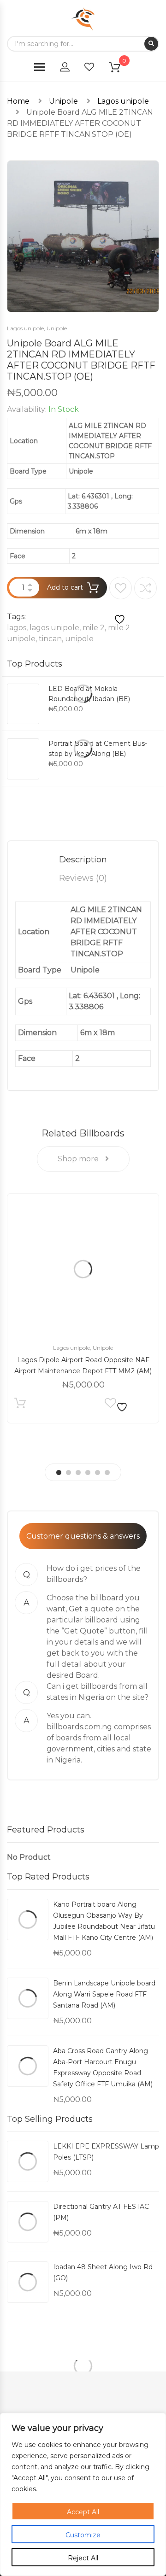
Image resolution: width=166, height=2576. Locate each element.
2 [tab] (68, 1472)
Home (18, 101)
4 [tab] (88, 1472)
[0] (120, 69)
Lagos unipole (123, 101)
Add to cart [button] (20, 1405)
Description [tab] (83, 860)
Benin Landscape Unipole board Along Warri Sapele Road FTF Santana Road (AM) (104, 1994)
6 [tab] (107, 1472)
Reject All (83, 2558)
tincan (50, 639)
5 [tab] (98, 1472)
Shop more (79, 1159)
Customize (83, 2535)
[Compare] (145, 588)
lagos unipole (54, 628)
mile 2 (94, 628)
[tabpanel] (83, 1308)
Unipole (63, 101)
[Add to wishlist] (121, 601)
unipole (79, 639)
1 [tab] (59, 1472)
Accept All (83, 2512)
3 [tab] (78, 1472)
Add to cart (65, 587)
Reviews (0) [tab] (83, 878)
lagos (17, 628)
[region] (83, 2494)
